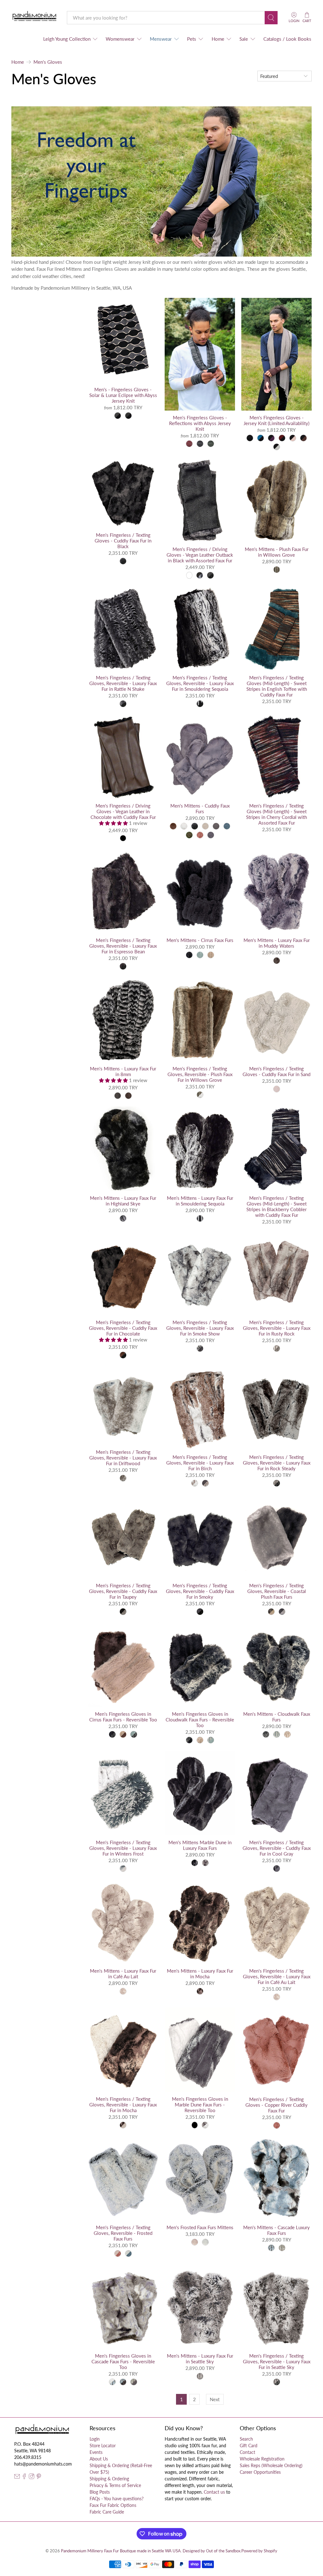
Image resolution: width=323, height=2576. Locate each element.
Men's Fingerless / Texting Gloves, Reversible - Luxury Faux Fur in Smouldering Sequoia (200, 683)
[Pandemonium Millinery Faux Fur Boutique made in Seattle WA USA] (35, 18)
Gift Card (249, 2446)
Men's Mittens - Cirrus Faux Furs (200, 940)
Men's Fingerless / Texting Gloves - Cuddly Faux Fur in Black (123, 541)
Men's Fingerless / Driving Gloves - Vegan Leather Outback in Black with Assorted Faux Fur (200, 555)
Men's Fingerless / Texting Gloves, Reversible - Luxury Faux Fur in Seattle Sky (277, 2361)
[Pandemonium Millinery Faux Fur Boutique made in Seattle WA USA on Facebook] (24, 2477)
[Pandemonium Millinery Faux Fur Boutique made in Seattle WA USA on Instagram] (32, 2477)
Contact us (214, 2492)
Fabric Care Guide (107, 2512)
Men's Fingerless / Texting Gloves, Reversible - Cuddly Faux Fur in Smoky (200, 1591)
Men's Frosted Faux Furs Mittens (200, 2227)
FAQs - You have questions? (117, 2499)
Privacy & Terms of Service (115, 2485)
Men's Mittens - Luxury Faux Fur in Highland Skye (123, 1201)
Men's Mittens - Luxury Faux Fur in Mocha (200, 1974)
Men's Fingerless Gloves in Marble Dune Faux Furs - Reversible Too (200, 2105)
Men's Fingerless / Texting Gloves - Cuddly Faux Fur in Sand (276, 1071)
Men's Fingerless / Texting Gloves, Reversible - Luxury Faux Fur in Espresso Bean (123, 946)
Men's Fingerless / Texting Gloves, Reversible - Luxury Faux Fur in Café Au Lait (277, 1976)
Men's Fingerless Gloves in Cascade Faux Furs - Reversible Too (123, 2361)
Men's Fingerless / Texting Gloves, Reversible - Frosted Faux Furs (123, 2233)
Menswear (161, 39)
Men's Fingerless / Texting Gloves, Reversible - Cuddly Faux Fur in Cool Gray (277, 1848)
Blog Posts (100, 2492)
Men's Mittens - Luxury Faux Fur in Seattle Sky (200, 2359)
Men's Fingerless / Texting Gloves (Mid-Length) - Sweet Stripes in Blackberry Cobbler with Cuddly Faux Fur (276, 1206)
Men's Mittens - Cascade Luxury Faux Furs (276, 2230)
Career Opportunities (260, 2472)
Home (218, 39)
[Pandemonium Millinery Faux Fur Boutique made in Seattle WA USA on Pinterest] (39, 2477)
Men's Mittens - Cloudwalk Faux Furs (277, 1717)
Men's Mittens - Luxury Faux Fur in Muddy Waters (277, 943)
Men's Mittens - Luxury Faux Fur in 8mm (123, 1071)
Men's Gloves (48, 62)
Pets (192, 39)
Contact (247, 2452)
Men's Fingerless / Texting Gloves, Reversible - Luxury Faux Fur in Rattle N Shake (123, 683)
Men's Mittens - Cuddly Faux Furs (200, 808)
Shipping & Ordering (109, 2479)
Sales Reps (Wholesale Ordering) (271, 2465)
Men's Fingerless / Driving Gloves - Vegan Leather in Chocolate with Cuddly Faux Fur (123, 811)
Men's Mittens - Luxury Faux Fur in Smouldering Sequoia (200, 1201)
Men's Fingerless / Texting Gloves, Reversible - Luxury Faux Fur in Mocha (123, 2105)
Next (215, 2399)
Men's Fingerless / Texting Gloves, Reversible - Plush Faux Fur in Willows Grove (200, 1074)
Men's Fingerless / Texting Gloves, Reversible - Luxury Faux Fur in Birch (200, 1463)
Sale (244, 39)
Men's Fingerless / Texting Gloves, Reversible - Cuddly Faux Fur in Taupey (123, 1591)
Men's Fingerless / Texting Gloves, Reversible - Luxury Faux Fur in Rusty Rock (277, 1328)
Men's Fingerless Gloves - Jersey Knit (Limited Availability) (276, 420)
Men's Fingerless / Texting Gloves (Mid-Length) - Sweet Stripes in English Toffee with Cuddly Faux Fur (277, 686)
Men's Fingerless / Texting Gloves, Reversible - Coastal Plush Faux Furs (277, 1591)
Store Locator (103, 2446)
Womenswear (120, 39)
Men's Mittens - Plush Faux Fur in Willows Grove (277, 552)
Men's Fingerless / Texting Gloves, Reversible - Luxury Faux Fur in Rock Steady (277, 1463)
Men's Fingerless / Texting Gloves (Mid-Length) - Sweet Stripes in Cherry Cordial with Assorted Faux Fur (276, 814)
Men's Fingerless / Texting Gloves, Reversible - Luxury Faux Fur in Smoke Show (200, 1328)
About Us (99, 2459)
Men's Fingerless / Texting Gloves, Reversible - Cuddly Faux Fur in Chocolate (123, 1328)
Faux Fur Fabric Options (113, 2505)
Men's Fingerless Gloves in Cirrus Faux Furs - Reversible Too (123, 1717)
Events (96, 2452)
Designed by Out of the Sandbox (211, 2551)
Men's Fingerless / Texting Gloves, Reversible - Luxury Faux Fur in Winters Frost (123, 1848)
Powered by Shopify (259, 2551)
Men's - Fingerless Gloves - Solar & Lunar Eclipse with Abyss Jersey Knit (123, 395)
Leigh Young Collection (67, 39)
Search (246, 2439)
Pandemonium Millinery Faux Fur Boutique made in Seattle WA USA (121, 2551)
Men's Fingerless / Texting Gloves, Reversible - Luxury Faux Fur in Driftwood (123, 1458)
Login (95, 2439)
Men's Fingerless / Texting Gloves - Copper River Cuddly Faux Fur (276, 2105)
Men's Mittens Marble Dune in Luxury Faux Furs (200, 1845)
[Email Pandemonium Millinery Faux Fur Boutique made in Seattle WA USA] (17, 2477)
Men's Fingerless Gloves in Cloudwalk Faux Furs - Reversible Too (200, 1720)
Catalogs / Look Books (287, 39)
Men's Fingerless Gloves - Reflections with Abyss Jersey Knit (200, 423)
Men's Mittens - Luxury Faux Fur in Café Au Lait (123, 1974)
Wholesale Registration (262, 2459)
